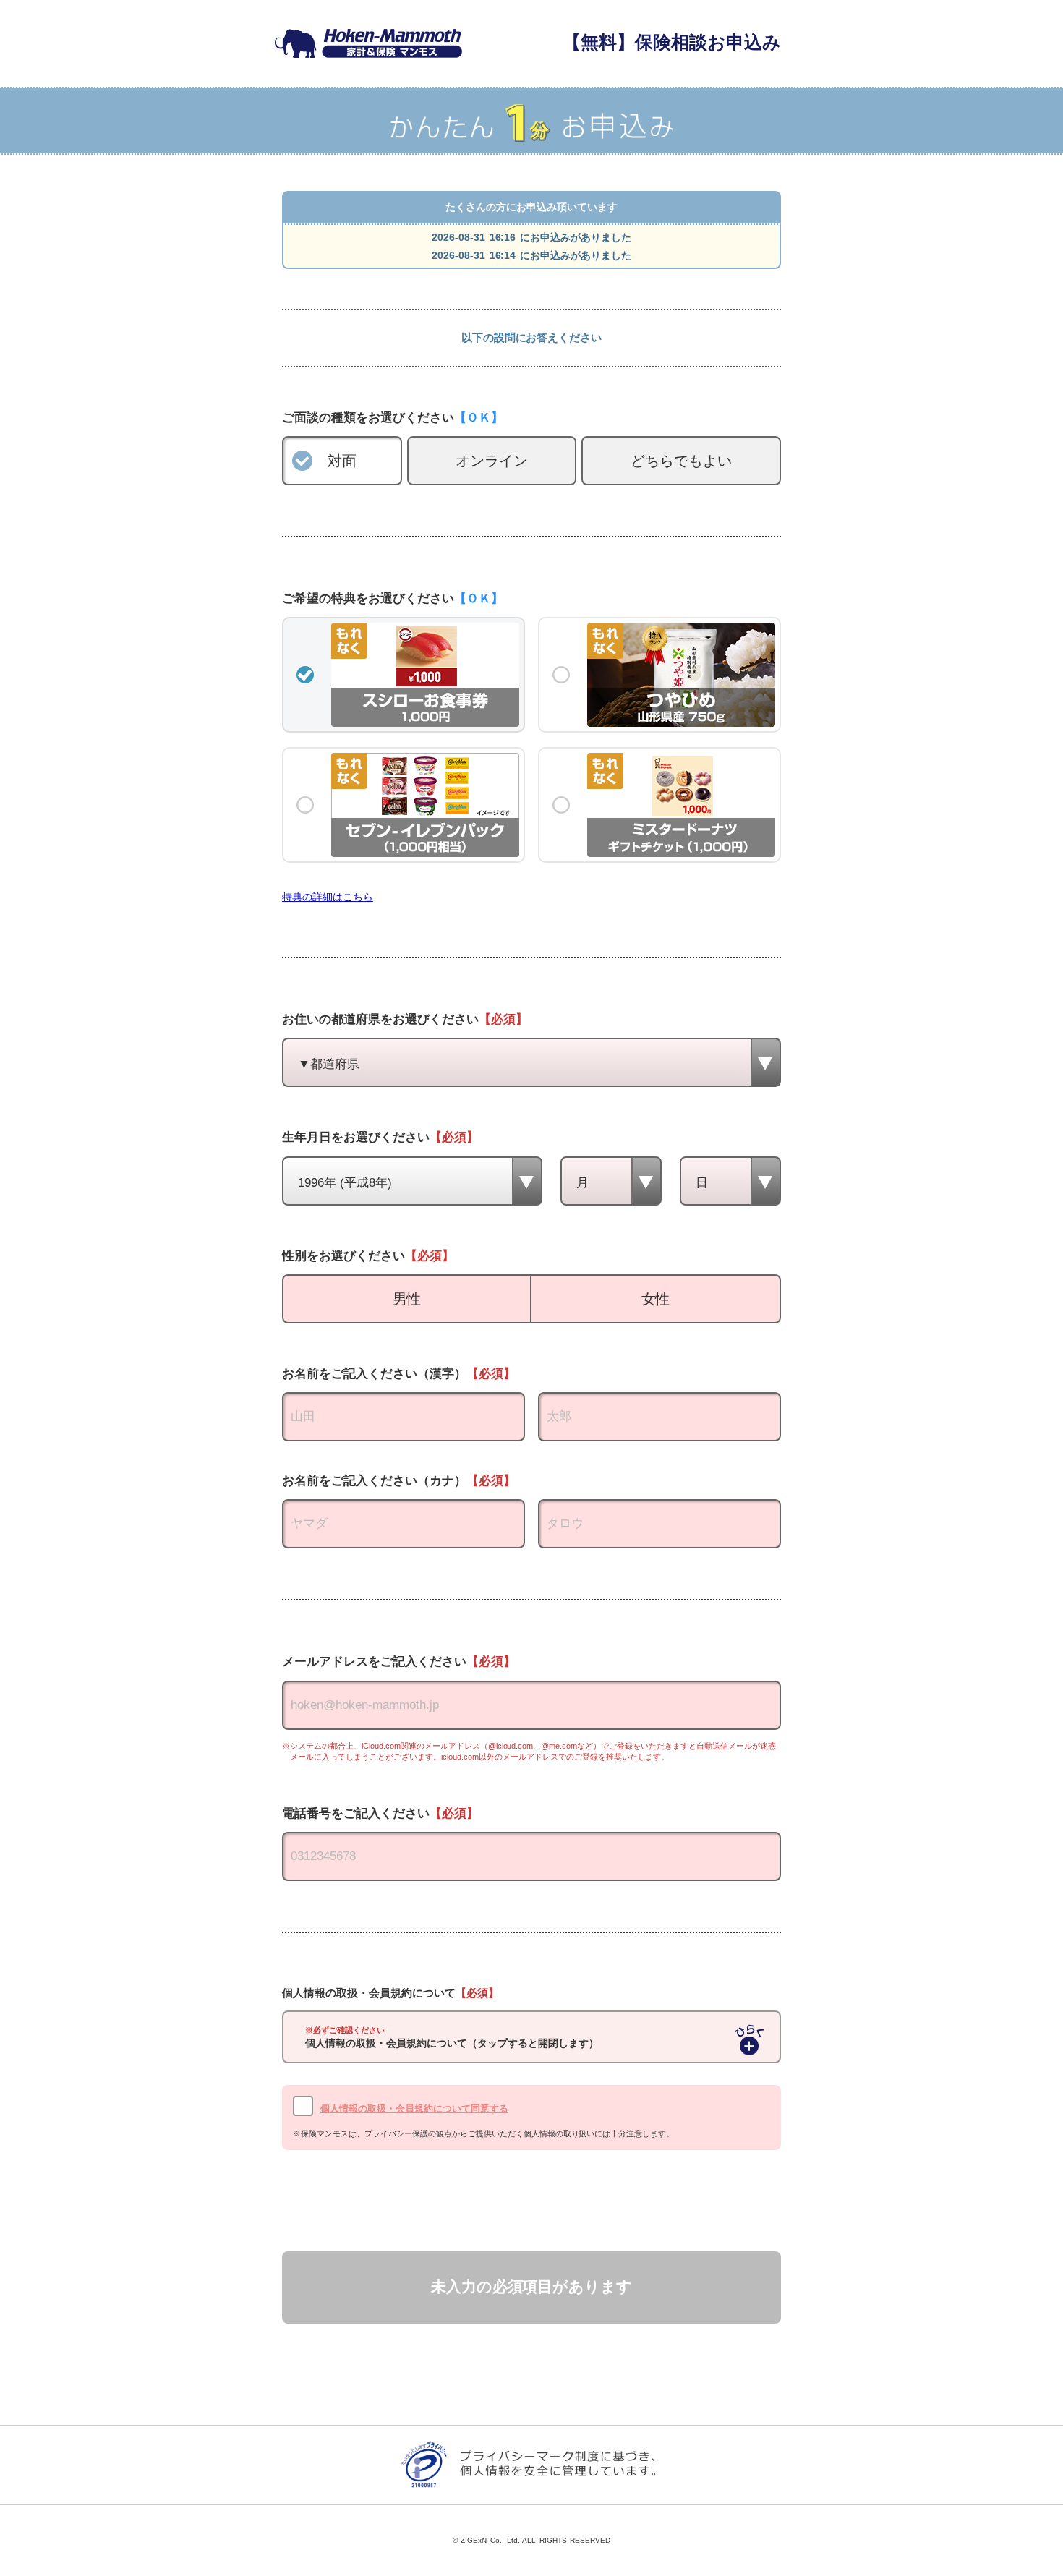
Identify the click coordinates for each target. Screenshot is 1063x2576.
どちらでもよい (681, 461)
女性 (656, 1299)
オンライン (492, 461)
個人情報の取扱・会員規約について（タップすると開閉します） (452, 2038)
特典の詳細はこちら (328, 897)
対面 (342, 461)
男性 (407, 1299)
